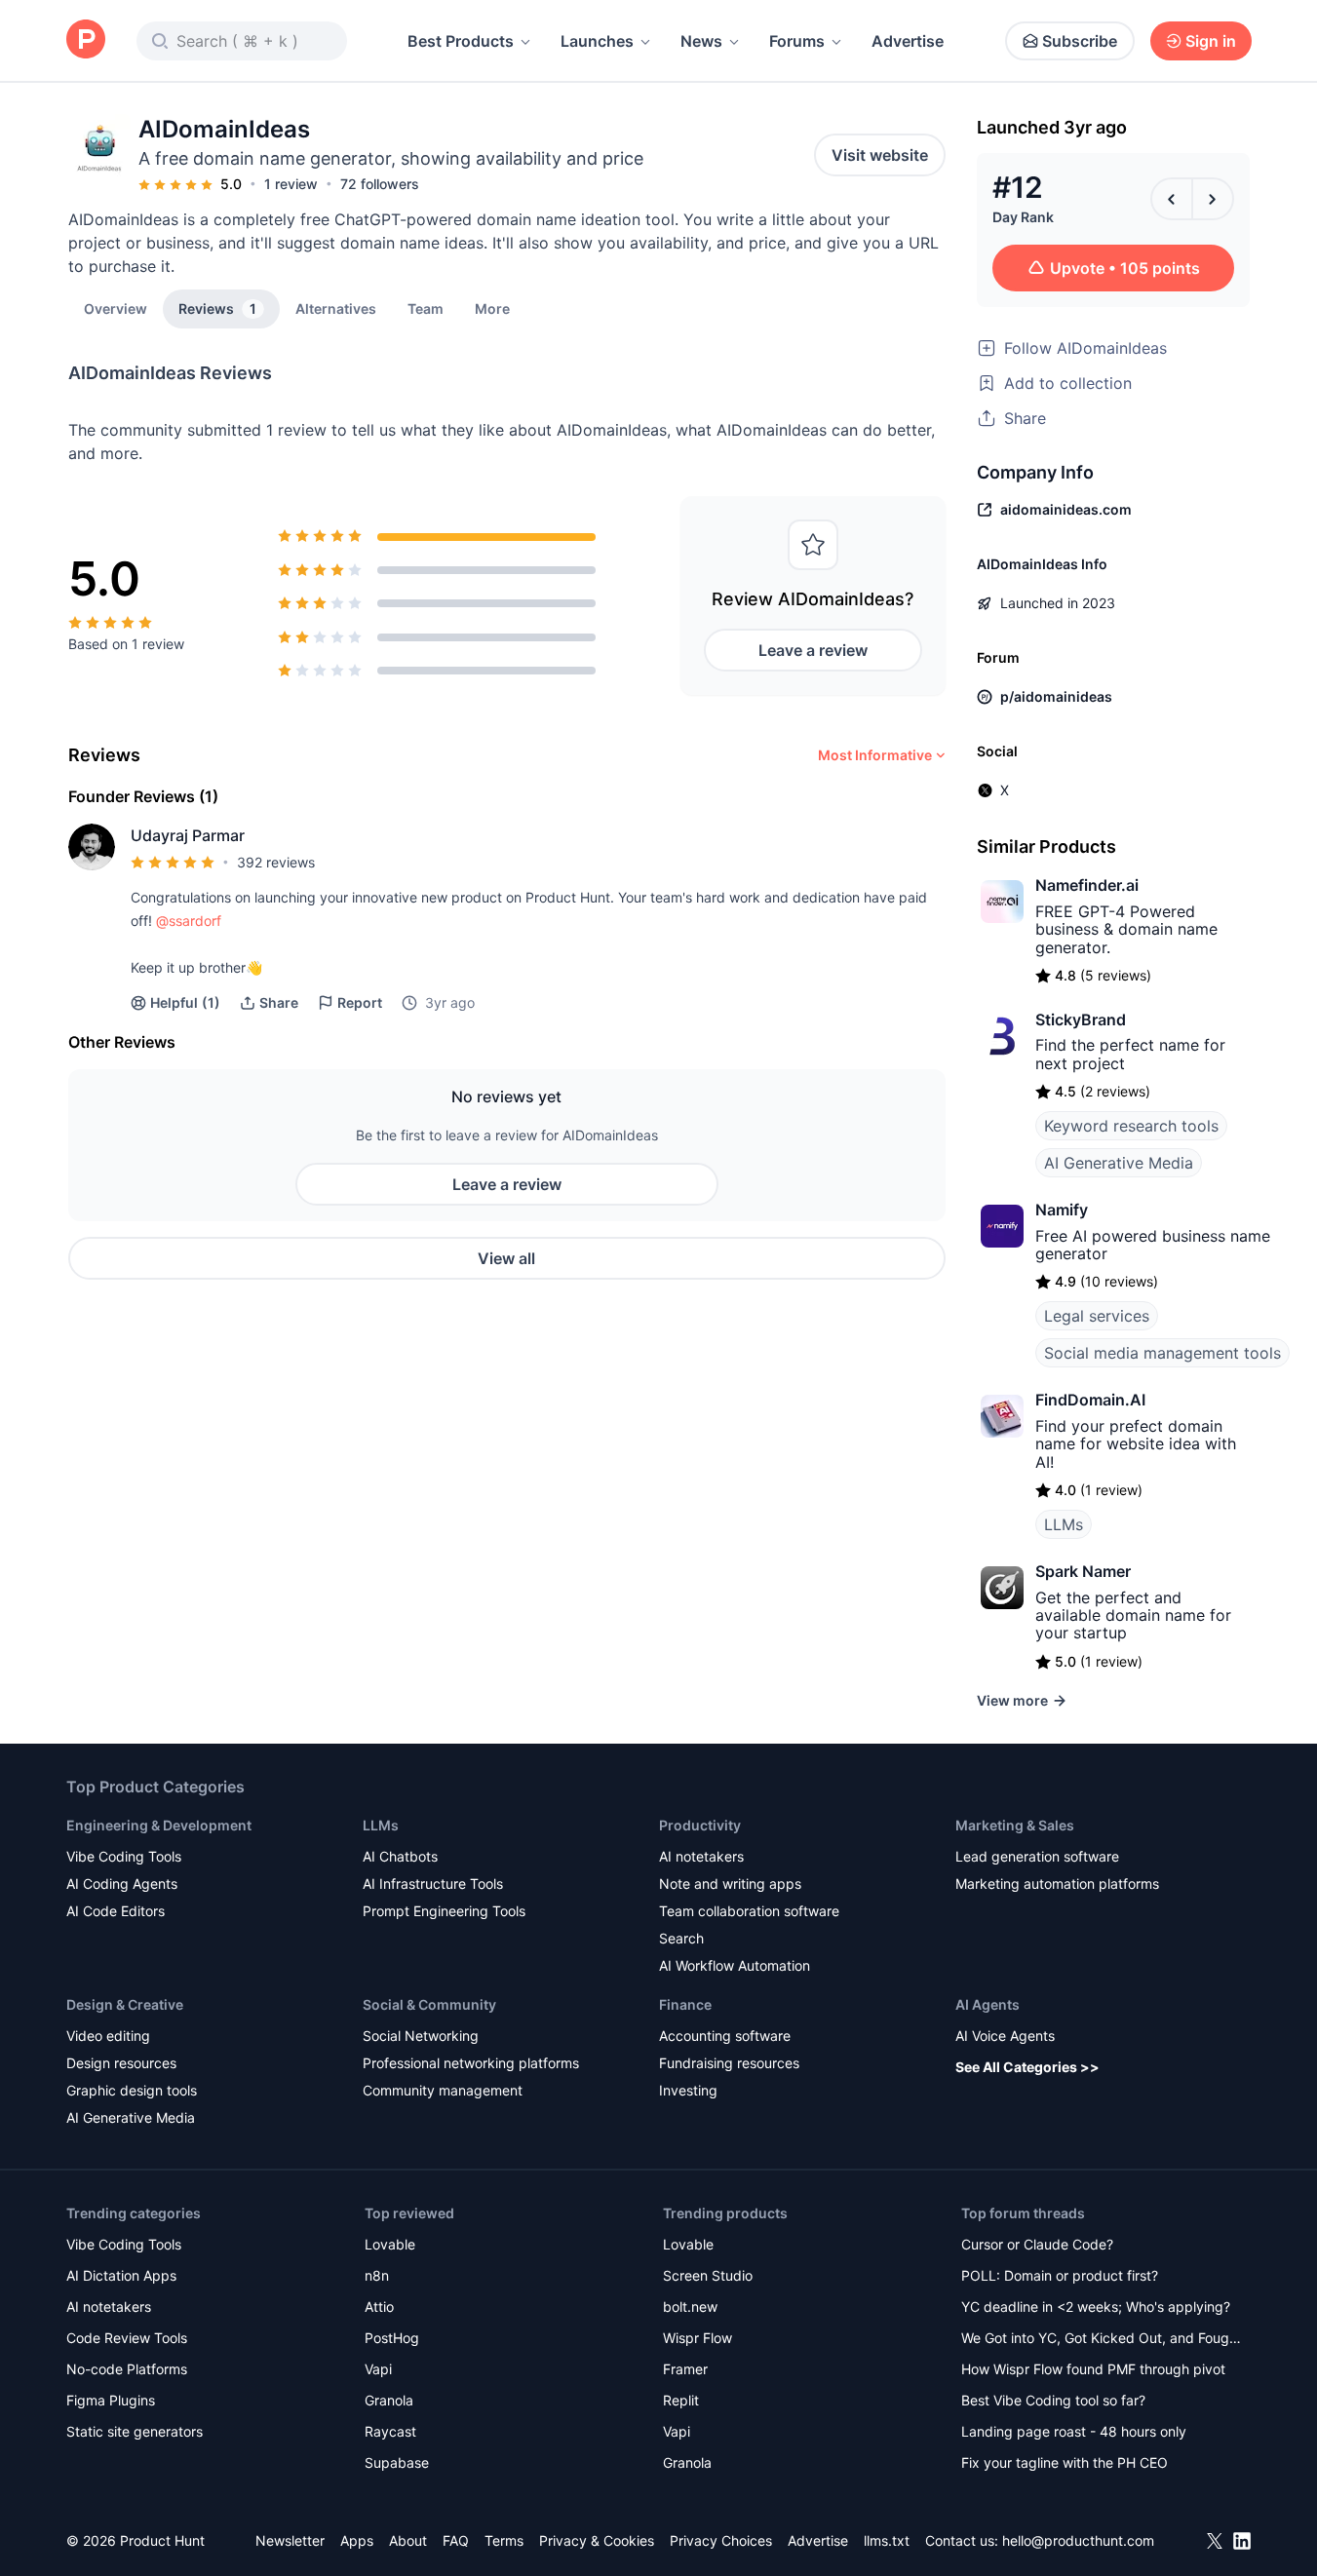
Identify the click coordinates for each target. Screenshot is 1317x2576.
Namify (1062, 1210)
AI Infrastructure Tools (433, 1884)
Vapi (378, 2369)
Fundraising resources (729, 2063)
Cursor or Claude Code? (1037, 2244)
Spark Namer (1083, 1571)
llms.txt (887, 2540)
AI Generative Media (1119, 1163)
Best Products (461, 41)
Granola (389, 2400)
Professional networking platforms (471, 2063)
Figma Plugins (111, 2400)
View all (506, 1258)
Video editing (108, 2036)
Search (681, 1938)
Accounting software (725, 2036)
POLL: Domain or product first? (1060, 2275)
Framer (685, 2369)
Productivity (700, 1825)
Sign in (1211, 41)
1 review (291, 184)
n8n (377, 2275)
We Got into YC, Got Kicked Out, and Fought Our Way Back (1102, 2340)
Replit (681, 2400)
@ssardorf (189, 921)
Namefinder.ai (1087, 885)
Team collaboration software (749, 1911)
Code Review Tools (127, 2338)
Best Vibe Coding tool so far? (1053, 2400)
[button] (492, 308)
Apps (357, 2540)
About (408, 2540)
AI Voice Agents (1005, 2036)
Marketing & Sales (1015, 1825)
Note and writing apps (730, 1884)
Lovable (390, 2244)
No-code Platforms (127, 2369)
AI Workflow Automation (735, 1965)
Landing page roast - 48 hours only (1074, 2431)
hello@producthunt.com (1078, 2540)
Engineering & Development (159, 1825)
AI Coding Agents (122, 1884)
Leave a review (813, 650)
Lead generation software (1037, 1856)
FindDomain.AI (1090, 1400)
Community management (443, 2090)
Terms (504, 2540)
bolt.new (690, 2307)
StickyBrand (1081, 1019)
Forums (797, 41)
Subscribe (1080, 41)
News (701, 41)
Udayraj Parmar (188, 835)
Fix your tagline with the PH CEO (1065, 2462)
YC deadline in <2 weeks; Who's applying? (1096, 2307)
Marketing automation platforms (1057, 1884)
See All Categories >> (1027, 2067)
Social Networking (421, 2036)
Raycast (390, 2431)
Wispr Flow (697, 2338)
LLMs (1064, 1524)
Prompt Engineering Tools (444, 1911)
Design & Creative (125, 2004)
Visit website (880, 155)
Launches (597, 41)
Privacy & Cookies (597, 2540)
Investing (688, 2090)
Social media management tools (1162, 1353)
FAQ (456, 2540)
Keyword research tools (1131, 1126)
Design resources (121, 2063)
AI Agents (988, 2004)
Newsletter (290, 2540)
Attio (379, 2307)
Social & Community (429, 2004)
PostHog (392, 2338)
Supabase (397, 2462)
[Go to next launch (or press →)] (1213, 199)
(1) (185, 1002)
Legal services (1097, 1316)
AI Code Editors (116, 1911)
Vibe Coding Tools (124, 1856)
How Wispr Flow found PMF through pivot (1093, 2369)
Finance (685, 2004)
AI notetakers (701, 1856)
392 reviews (276, 862)
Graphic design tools (132, 2090)
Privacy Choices (721, 2540)
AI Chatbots (400, 1856)
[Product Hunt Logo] (86, 40)
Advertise (908, 41)
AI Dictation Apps (121, 2275)
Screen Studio (708, 2275)
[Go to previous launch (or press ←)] (1172, 199)
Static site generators (135, 2431)
